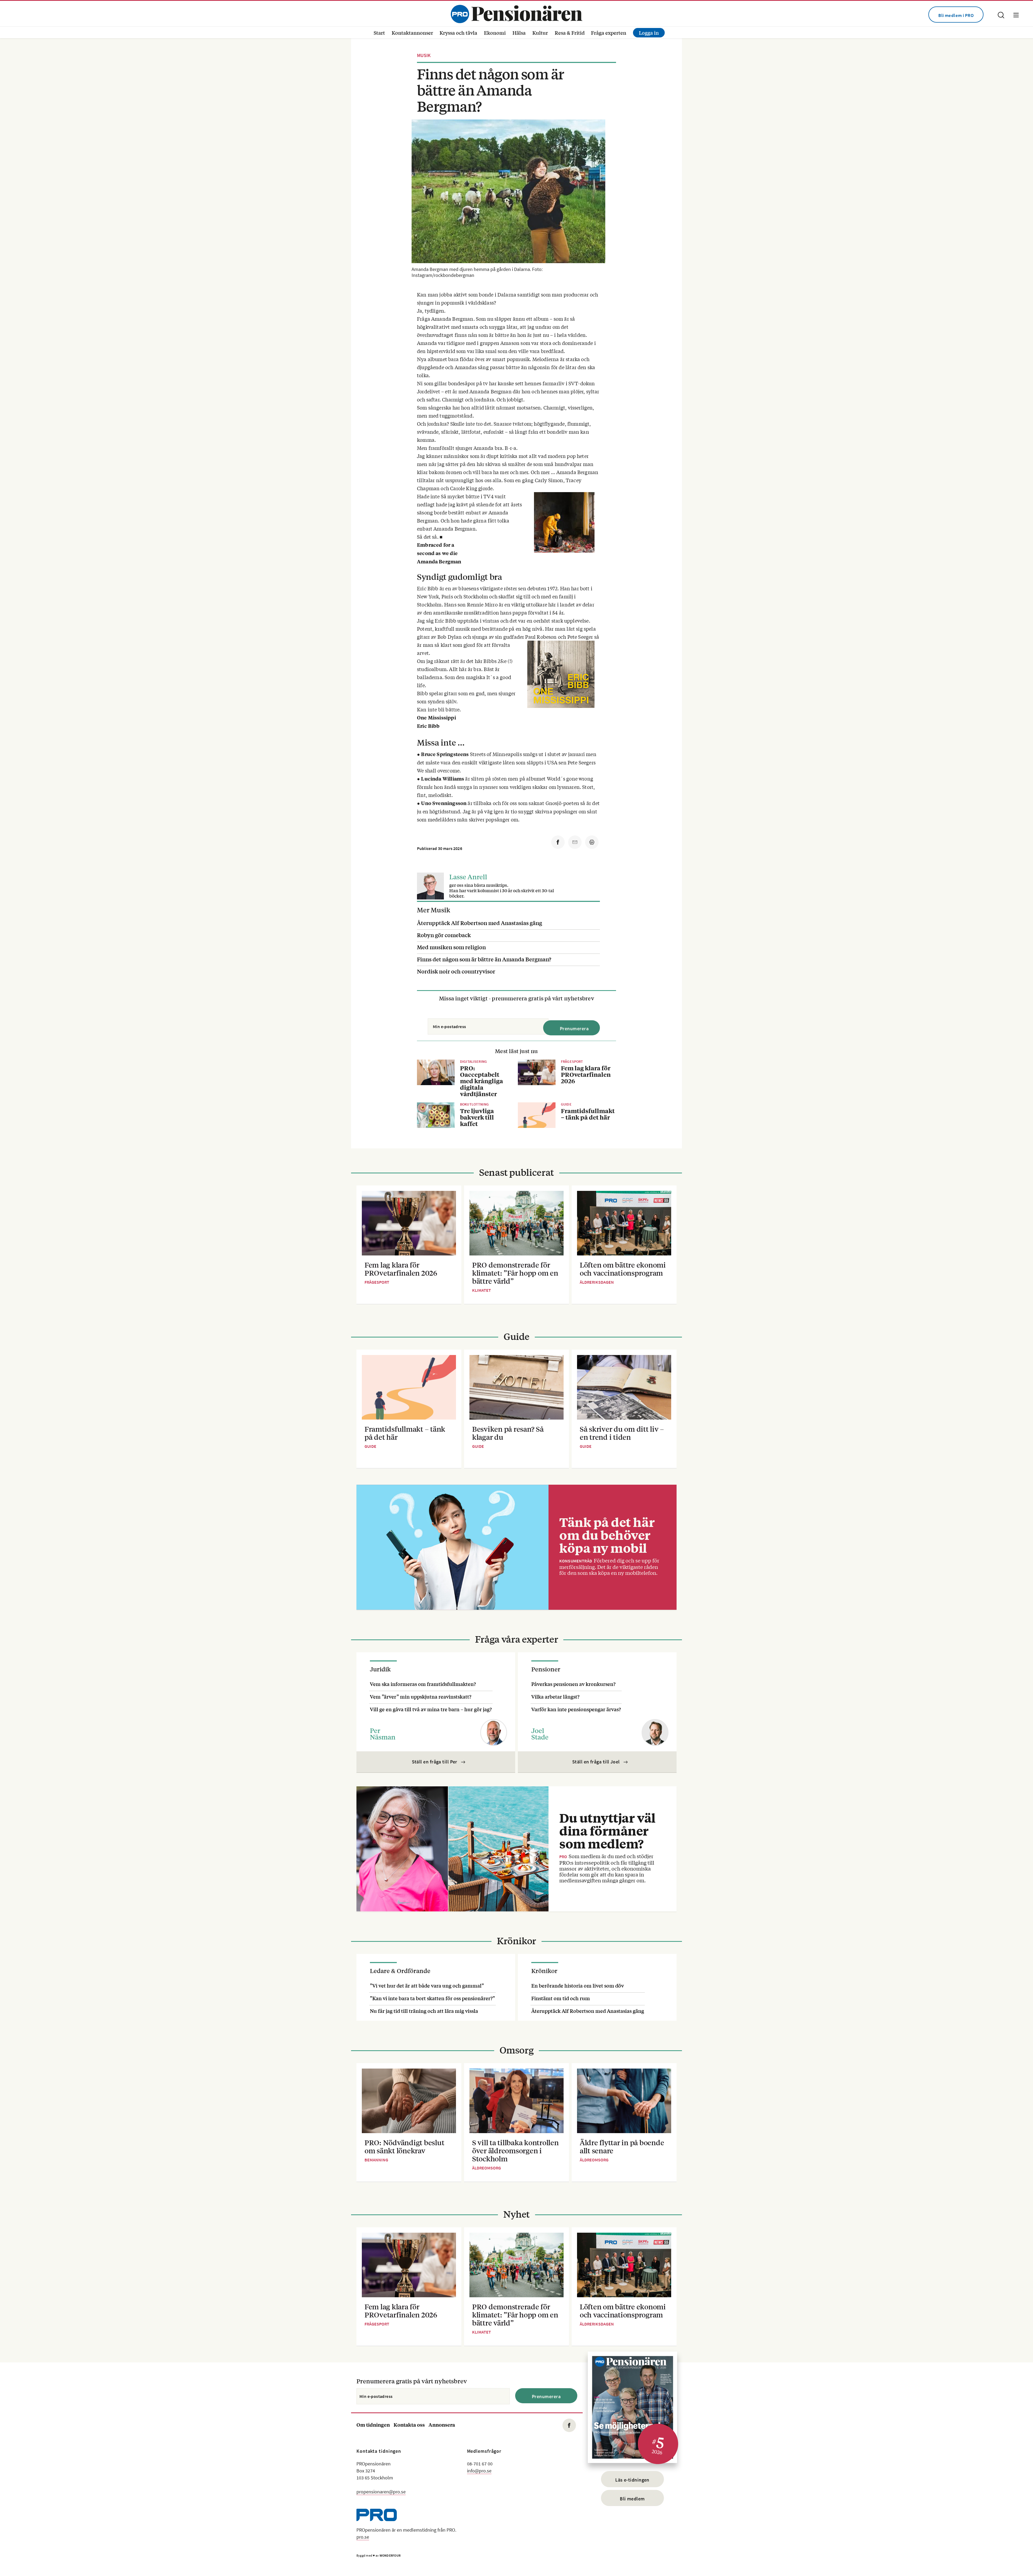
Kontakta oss (409, 2425)
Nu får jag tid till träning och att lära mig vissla (424, 2011)
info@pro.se (479, 2471)
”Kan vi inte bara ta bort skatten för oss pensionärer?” (432, 1998)
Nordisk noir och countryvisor (456, 971)
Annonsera (442, 2425)
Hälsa (519, 33)
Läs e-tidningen (632, 2480)
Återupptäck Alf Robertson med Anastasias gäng (480, 923)
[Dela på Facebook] (558, 842)
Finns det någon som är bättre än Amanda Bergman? (484, 959)
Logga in (649, 33)
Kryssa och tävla (458, 33)
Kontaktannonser (412, 33)
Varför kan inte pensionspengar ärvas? (576, 1709)
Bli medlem (632, 2499)
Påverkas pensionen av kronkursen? (573, 1684)
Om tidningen (373, 2425)
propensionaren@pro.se (381, 2492)
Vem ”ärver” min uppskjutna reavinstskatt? (421, 1696)
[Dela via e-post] (575, 842)
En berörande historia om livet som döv (578, 1985)
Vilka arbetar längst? (555, 1696)
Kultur (540, 33)
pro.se (363, 2537)
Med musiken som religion (451, 947)
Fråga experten (609, 33)
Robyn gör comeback (444, 935)
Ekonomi (495, 33)
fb (569, 2425)
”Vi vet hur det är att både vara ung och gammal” (427, 1985)
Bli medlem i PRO (956, 15)
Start (379, 33)
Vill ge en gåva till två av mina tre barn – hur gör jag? (431, 1709)
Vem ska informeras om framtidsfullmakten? (423, 1684)
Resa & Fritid (570, 33)
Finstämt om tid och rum (561, 1998)
